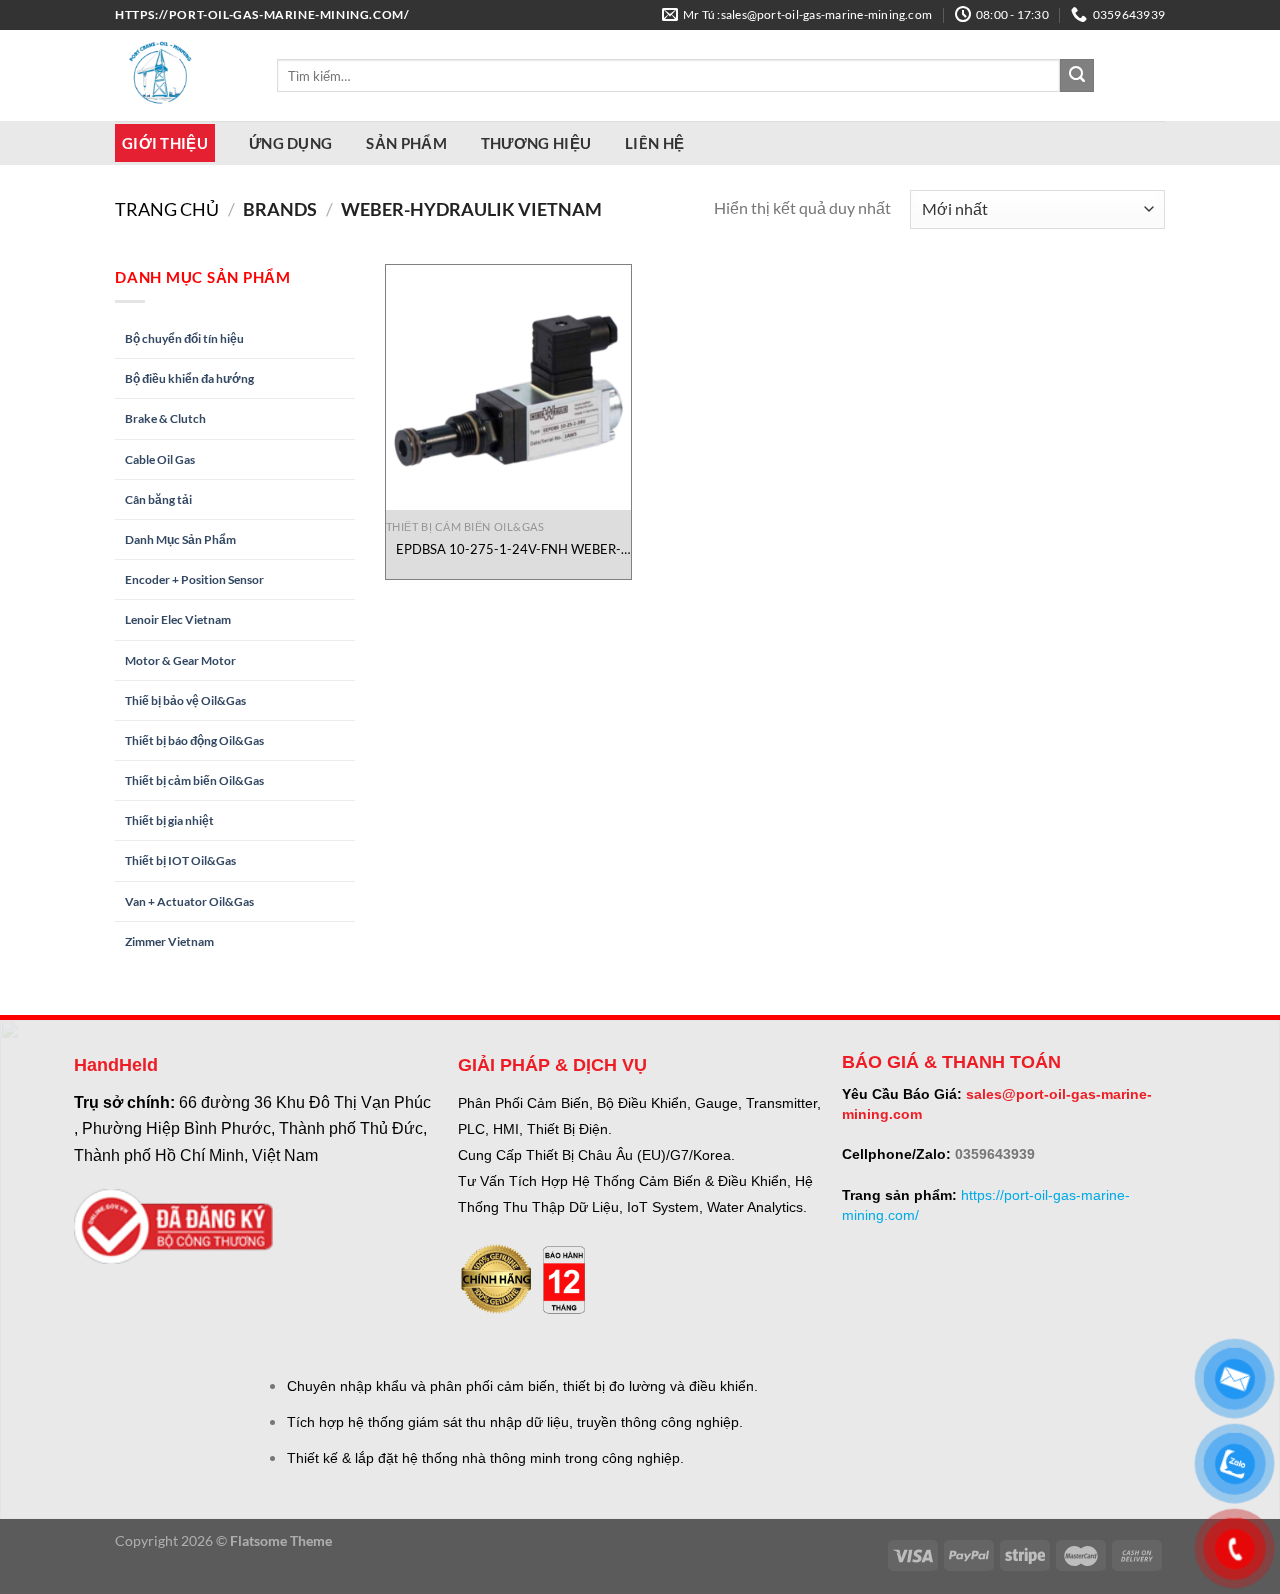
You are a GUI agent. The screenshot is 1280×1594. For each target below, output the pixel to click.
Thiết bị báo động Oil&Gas (194, 740)
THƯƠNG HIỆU (536, 143)
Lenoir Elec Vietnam (178, 619)
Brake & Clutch (165, 418)
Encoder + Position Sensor (194, 579)
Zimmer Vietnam (169, 941)
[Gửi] (1077, 76)
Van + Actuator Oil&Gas (189, 901)
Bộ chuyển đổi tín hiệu (184, 338)
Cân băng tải (158, 499)
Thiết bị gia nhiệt (169, 820)
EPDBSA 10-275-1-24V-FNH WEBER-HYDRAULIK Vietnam (508, 549)
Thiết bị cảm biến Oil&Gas (194, 780)
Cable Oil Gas (160, 459)
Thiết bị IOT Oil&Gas (180, 860)
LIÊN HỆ (654, 143)
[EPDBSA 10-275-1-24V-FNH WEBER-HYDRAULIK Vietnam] (508, 387)
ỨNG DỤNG (290, 143)
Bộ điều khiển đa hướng (189, 378)
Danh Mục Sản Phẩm (180, 539)
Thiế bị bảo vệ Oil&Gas (185, 700)
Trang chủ (167, 209)
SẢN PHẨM (406, 143)
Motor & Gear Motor (180, 660)
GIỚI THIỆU (165, 143)
